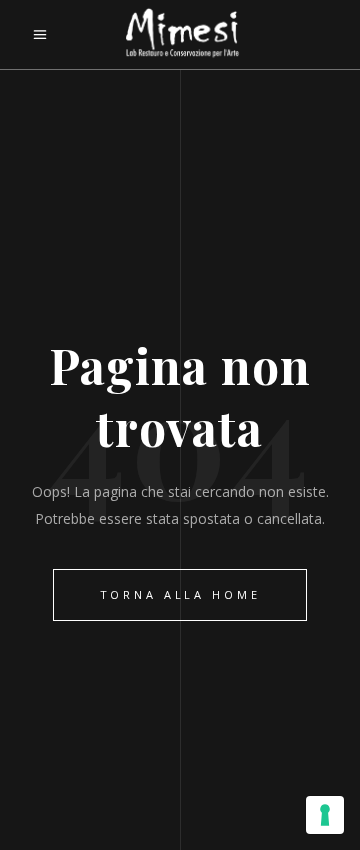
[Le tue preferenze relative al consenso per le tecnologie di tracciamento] (325, 815)
